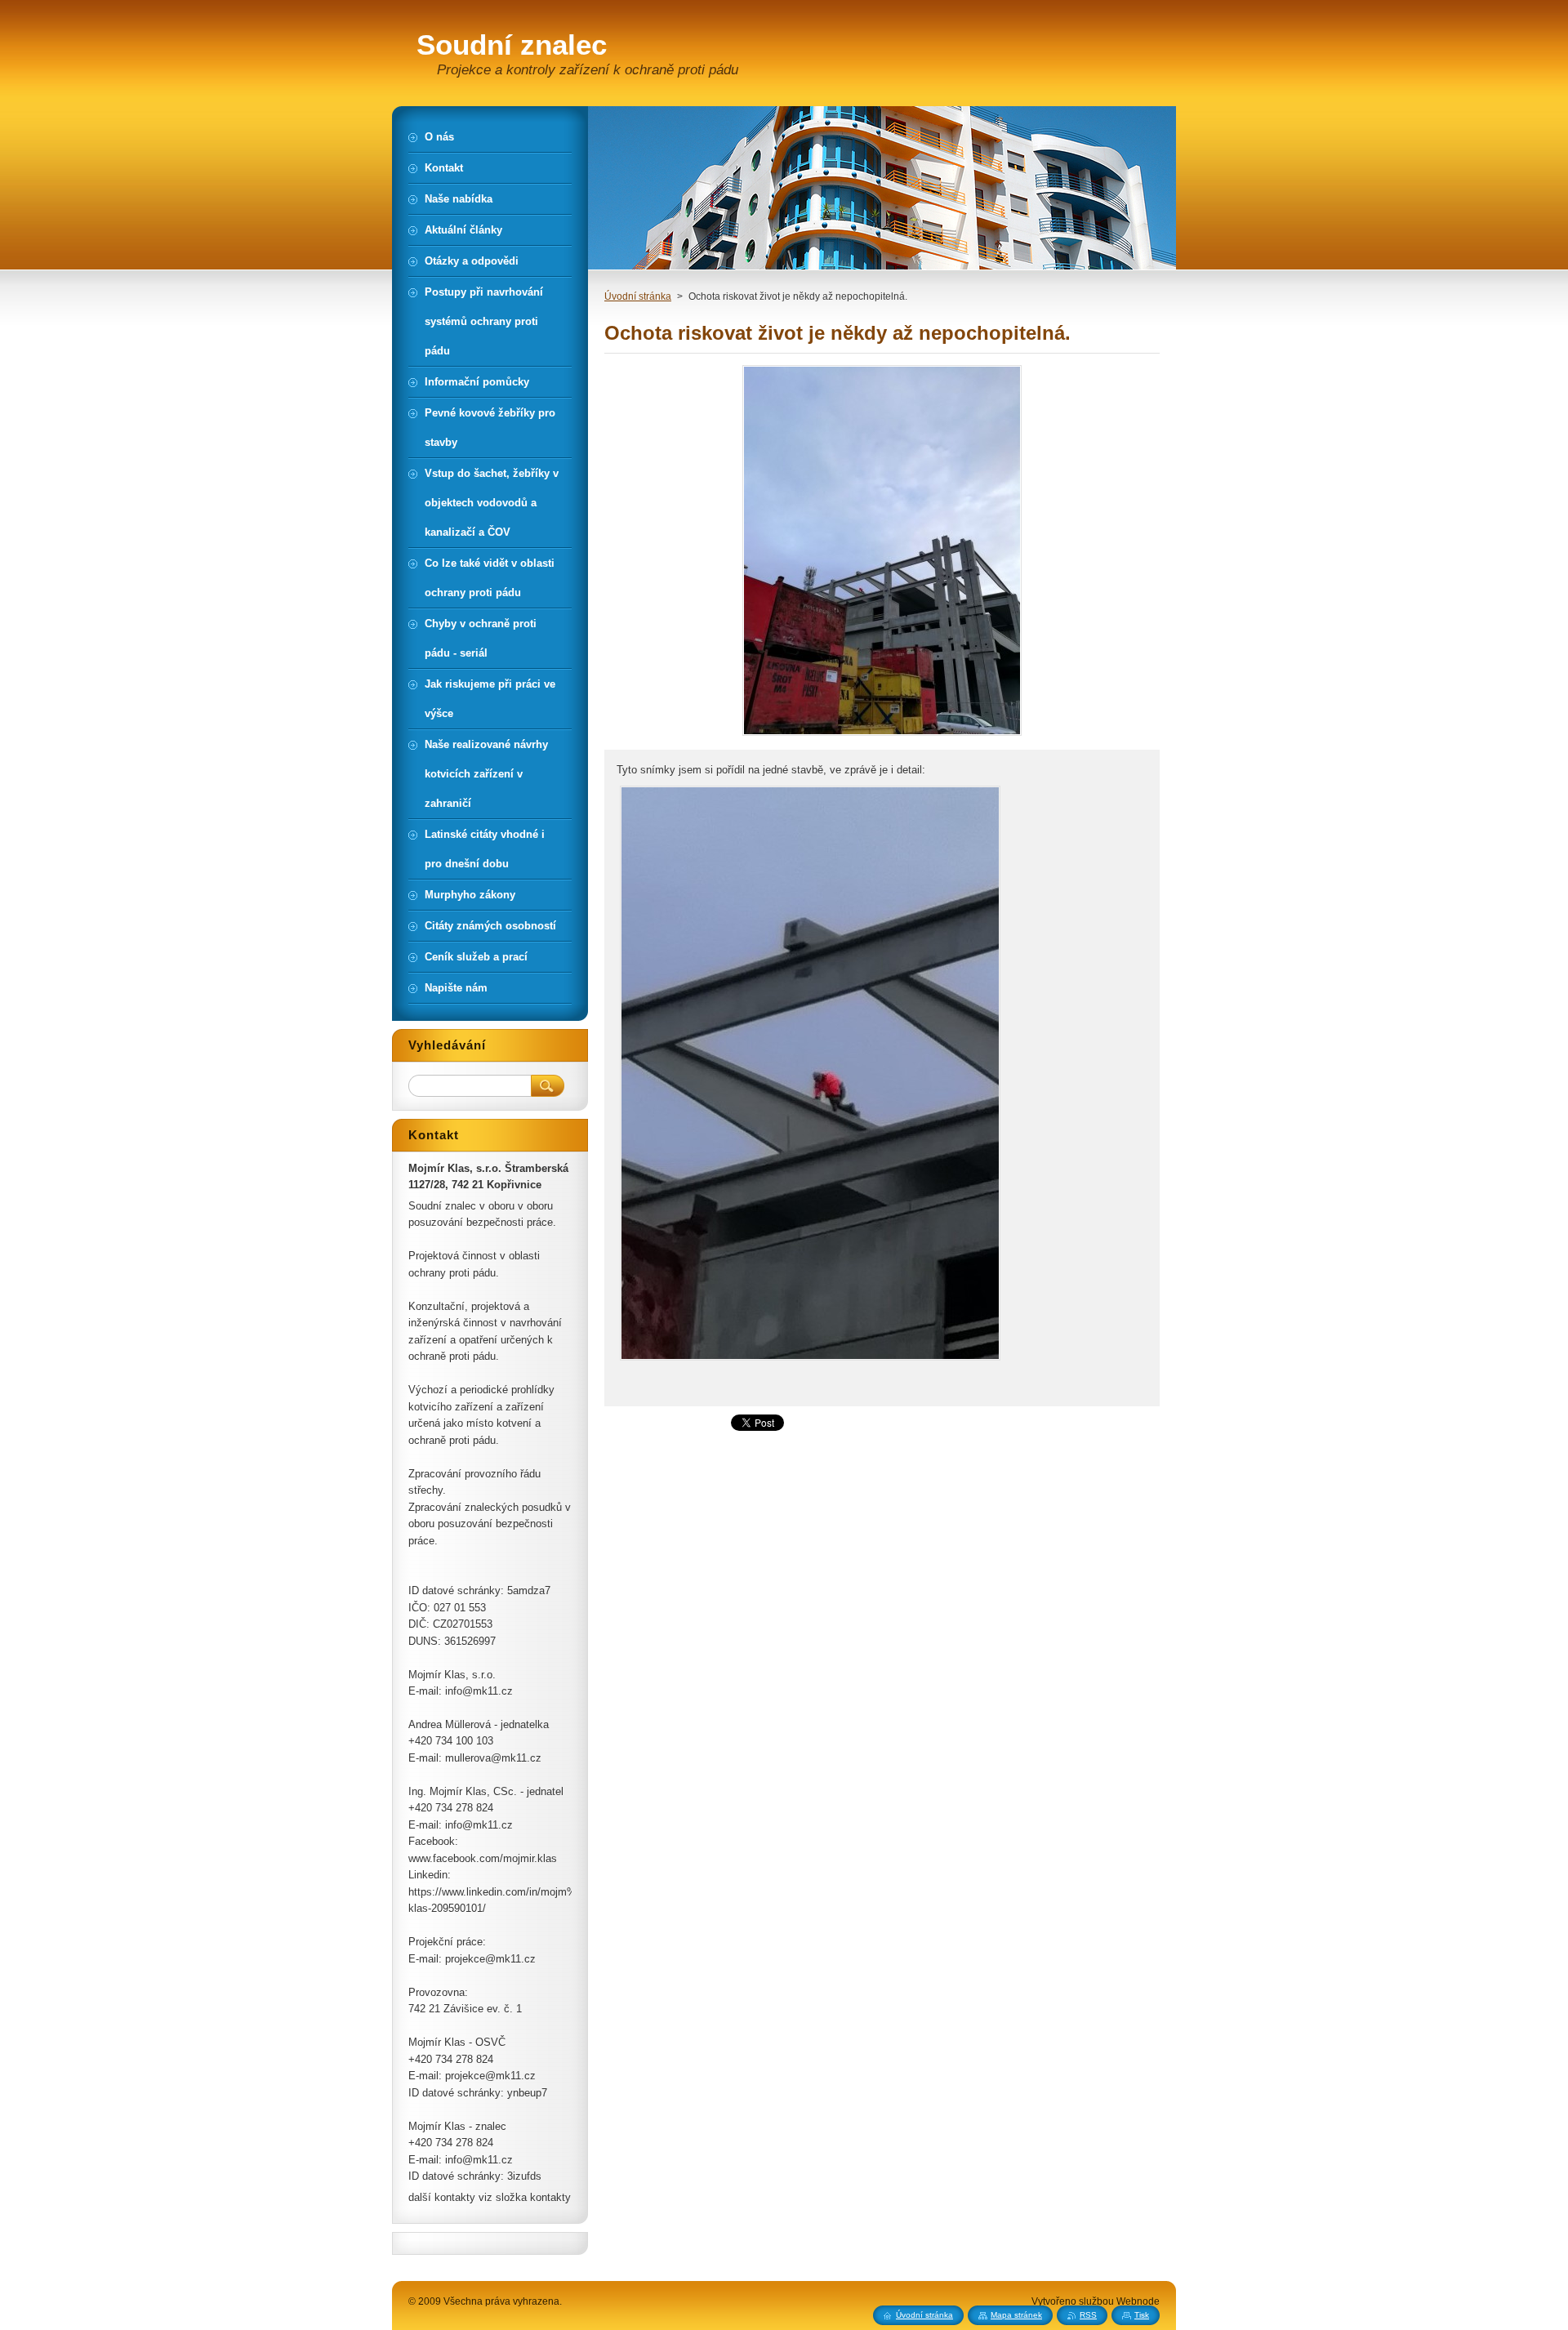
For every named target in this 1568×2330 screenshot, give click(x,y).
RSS (1088, 2315)
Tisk (1142, 2315)
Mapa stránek (1016, 2315)
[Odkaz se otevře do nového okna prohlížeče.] (882, 735)
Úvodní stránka (638, 296)
